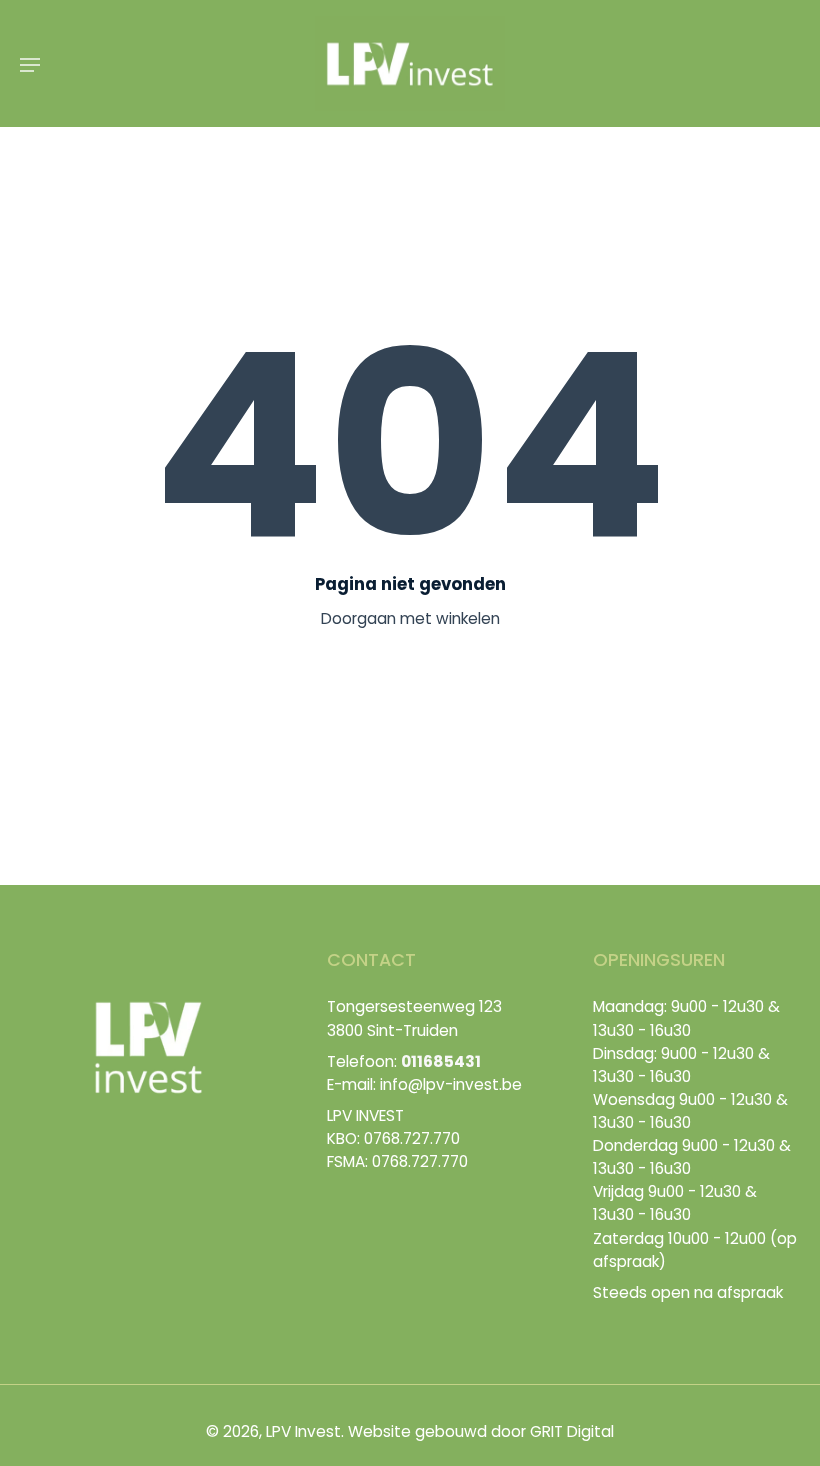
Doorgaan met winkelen (410, 618)
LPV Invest (303, 1431)
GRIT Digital (572, 1431)
